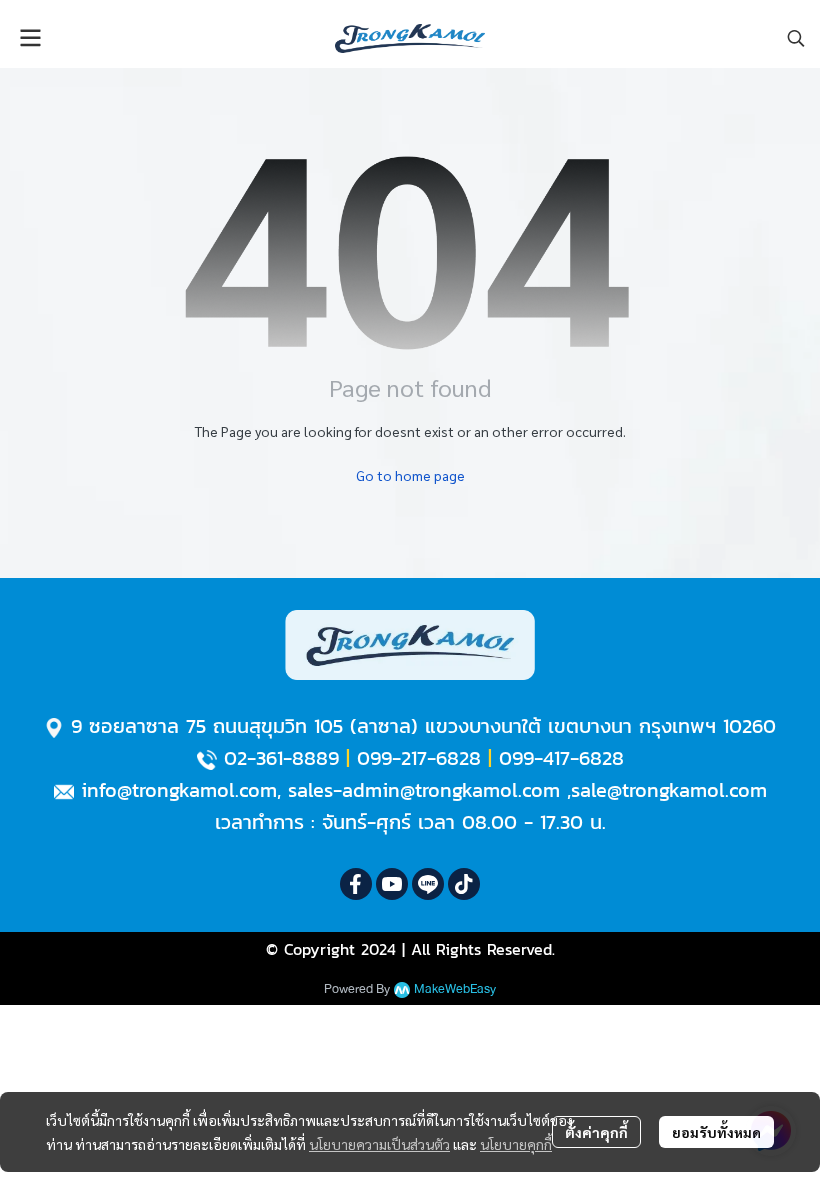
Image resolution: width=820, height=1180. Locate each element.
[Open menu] (30, 38)
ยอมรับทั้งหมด (716, 1132)
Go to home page (410, 475)
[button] (796, 38)
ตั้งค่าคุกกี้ (596, 1132)
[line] (428, 884)
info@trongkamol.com (179, 790)
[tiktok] (464, 884)
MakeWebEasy (455, 989)
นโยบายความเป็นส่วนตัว (379, 1144)
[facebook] (356, 884)
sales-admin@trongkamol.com (424, 790)
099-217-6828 (419, 758)
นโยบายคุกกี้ (516, 1144)
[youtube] (392, 884)
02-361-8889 (281, 758)
